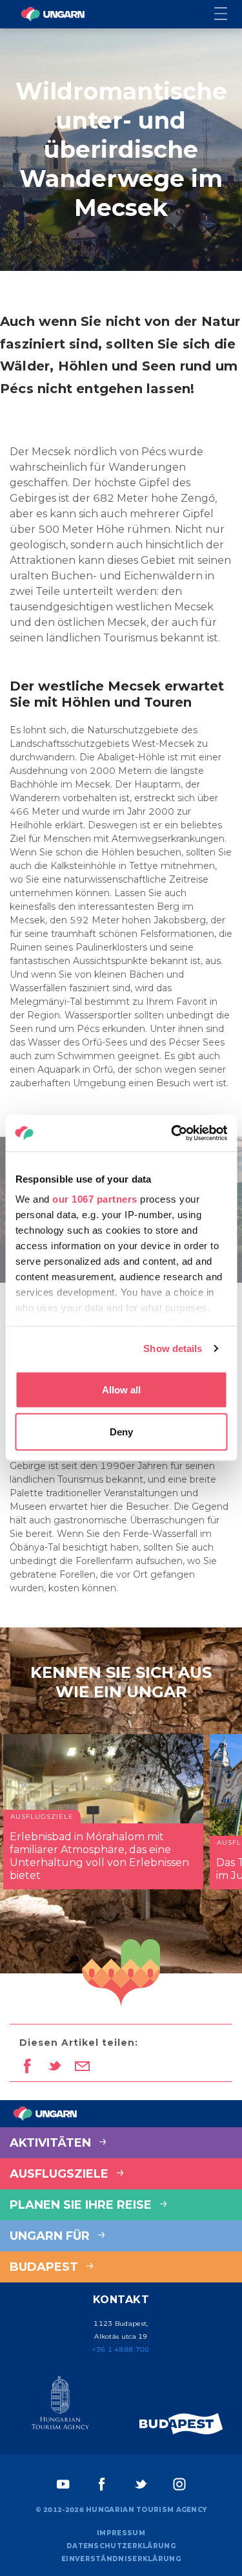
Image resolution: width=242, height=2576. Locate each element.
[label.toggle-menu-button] (228, 15)
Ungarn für (51, 2236)
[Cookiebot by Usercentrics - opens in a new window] (172, 1133)
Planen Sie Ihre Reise (82, 2205)
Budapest (45, 2267)
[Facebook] (102, 2484)
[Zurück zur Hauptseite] (53, 14)
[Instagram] (179, 2484)
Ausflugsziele (61, 2174)
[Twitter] (141, 2484)
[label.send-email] (82, 2067)
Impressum (121, 2533)
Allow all (121, 1389)
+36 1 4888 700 (121, 2349)
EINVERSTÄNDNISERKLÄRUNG (121, 2559)
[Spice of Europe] (181, 2424)
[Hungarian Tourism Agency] (61, 2405)
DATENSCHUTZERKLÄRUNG (121, 2546)
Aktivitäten (52, 2143)
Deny (121, 1432)
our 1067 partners (95, 1199)
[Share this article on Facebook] (27, 2067)
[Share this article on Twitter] (55, 2067)
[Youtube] (63, 2484)
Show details (173, 1348)
